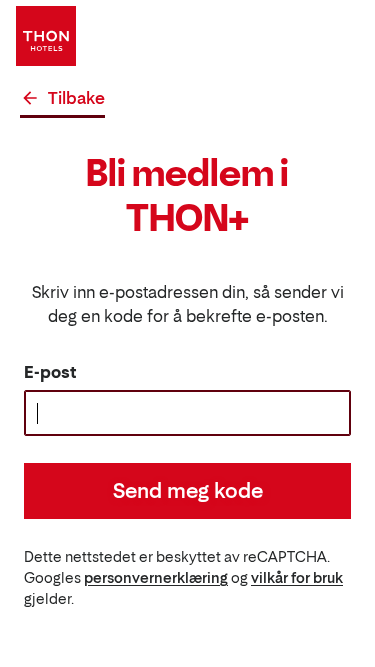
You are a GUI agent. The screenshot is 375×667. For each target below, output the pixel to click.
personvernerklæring (156, 577)
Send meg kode (188, 491)
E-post (50, 372)
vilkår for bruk (297, 577)
